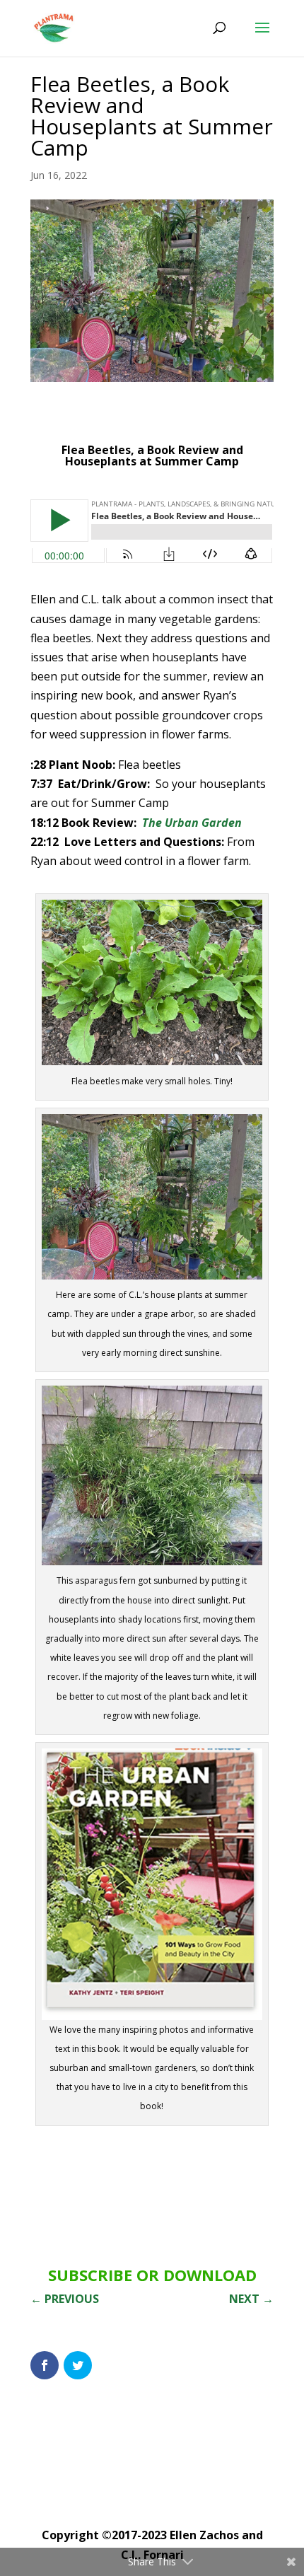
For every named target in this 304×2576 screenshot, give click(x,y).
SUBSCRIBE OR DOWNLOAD (152, 2275)
